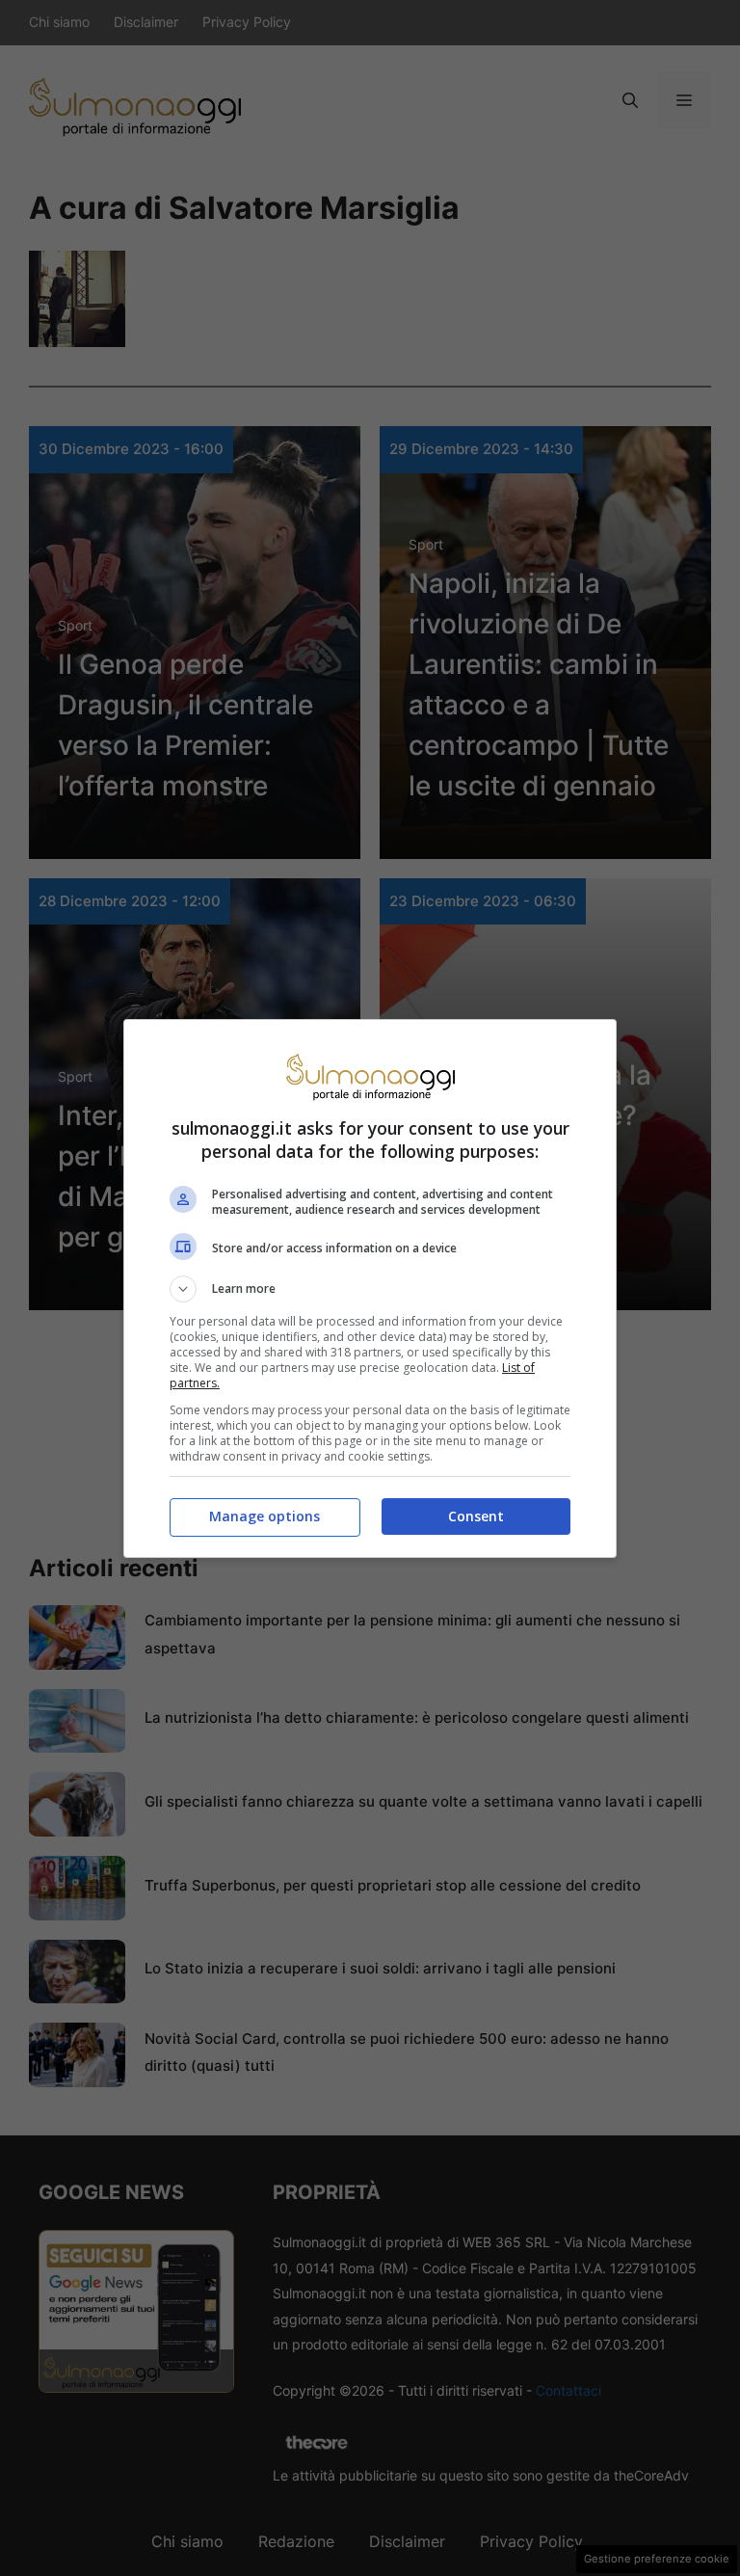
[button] (370, 1289)
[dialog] (370, 1288)
